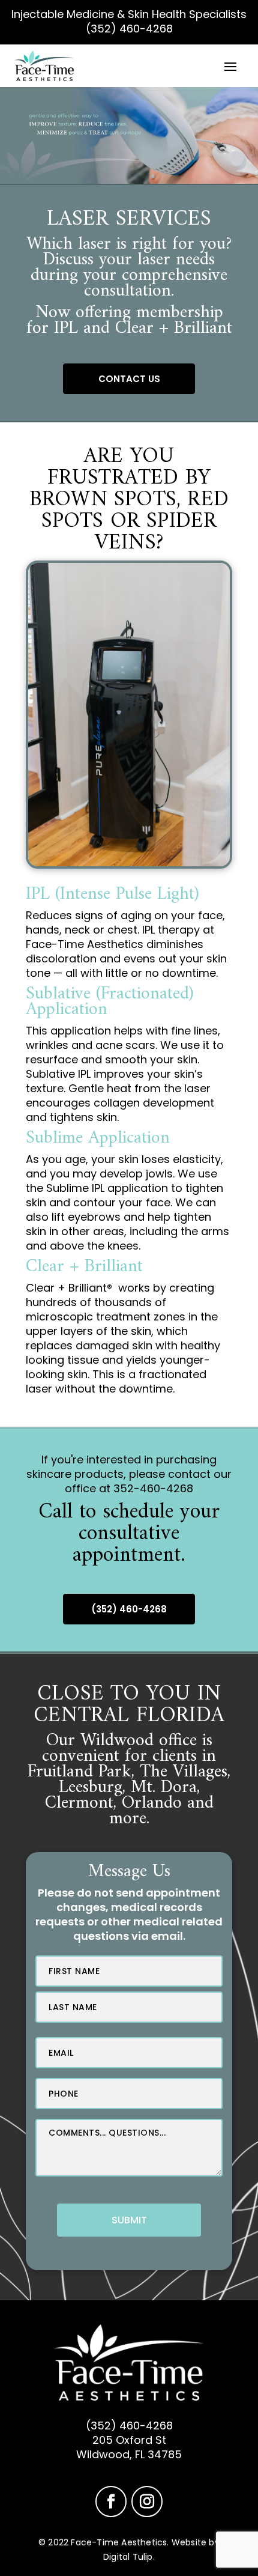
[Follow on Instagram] (147, 2502)
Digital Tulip (128, 2557)
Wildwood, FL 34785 (129, 2454)
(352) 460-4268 (129, 29)
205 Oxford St (129, 2440)
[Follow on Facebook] (111, 2502)
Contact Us (129, 379)
